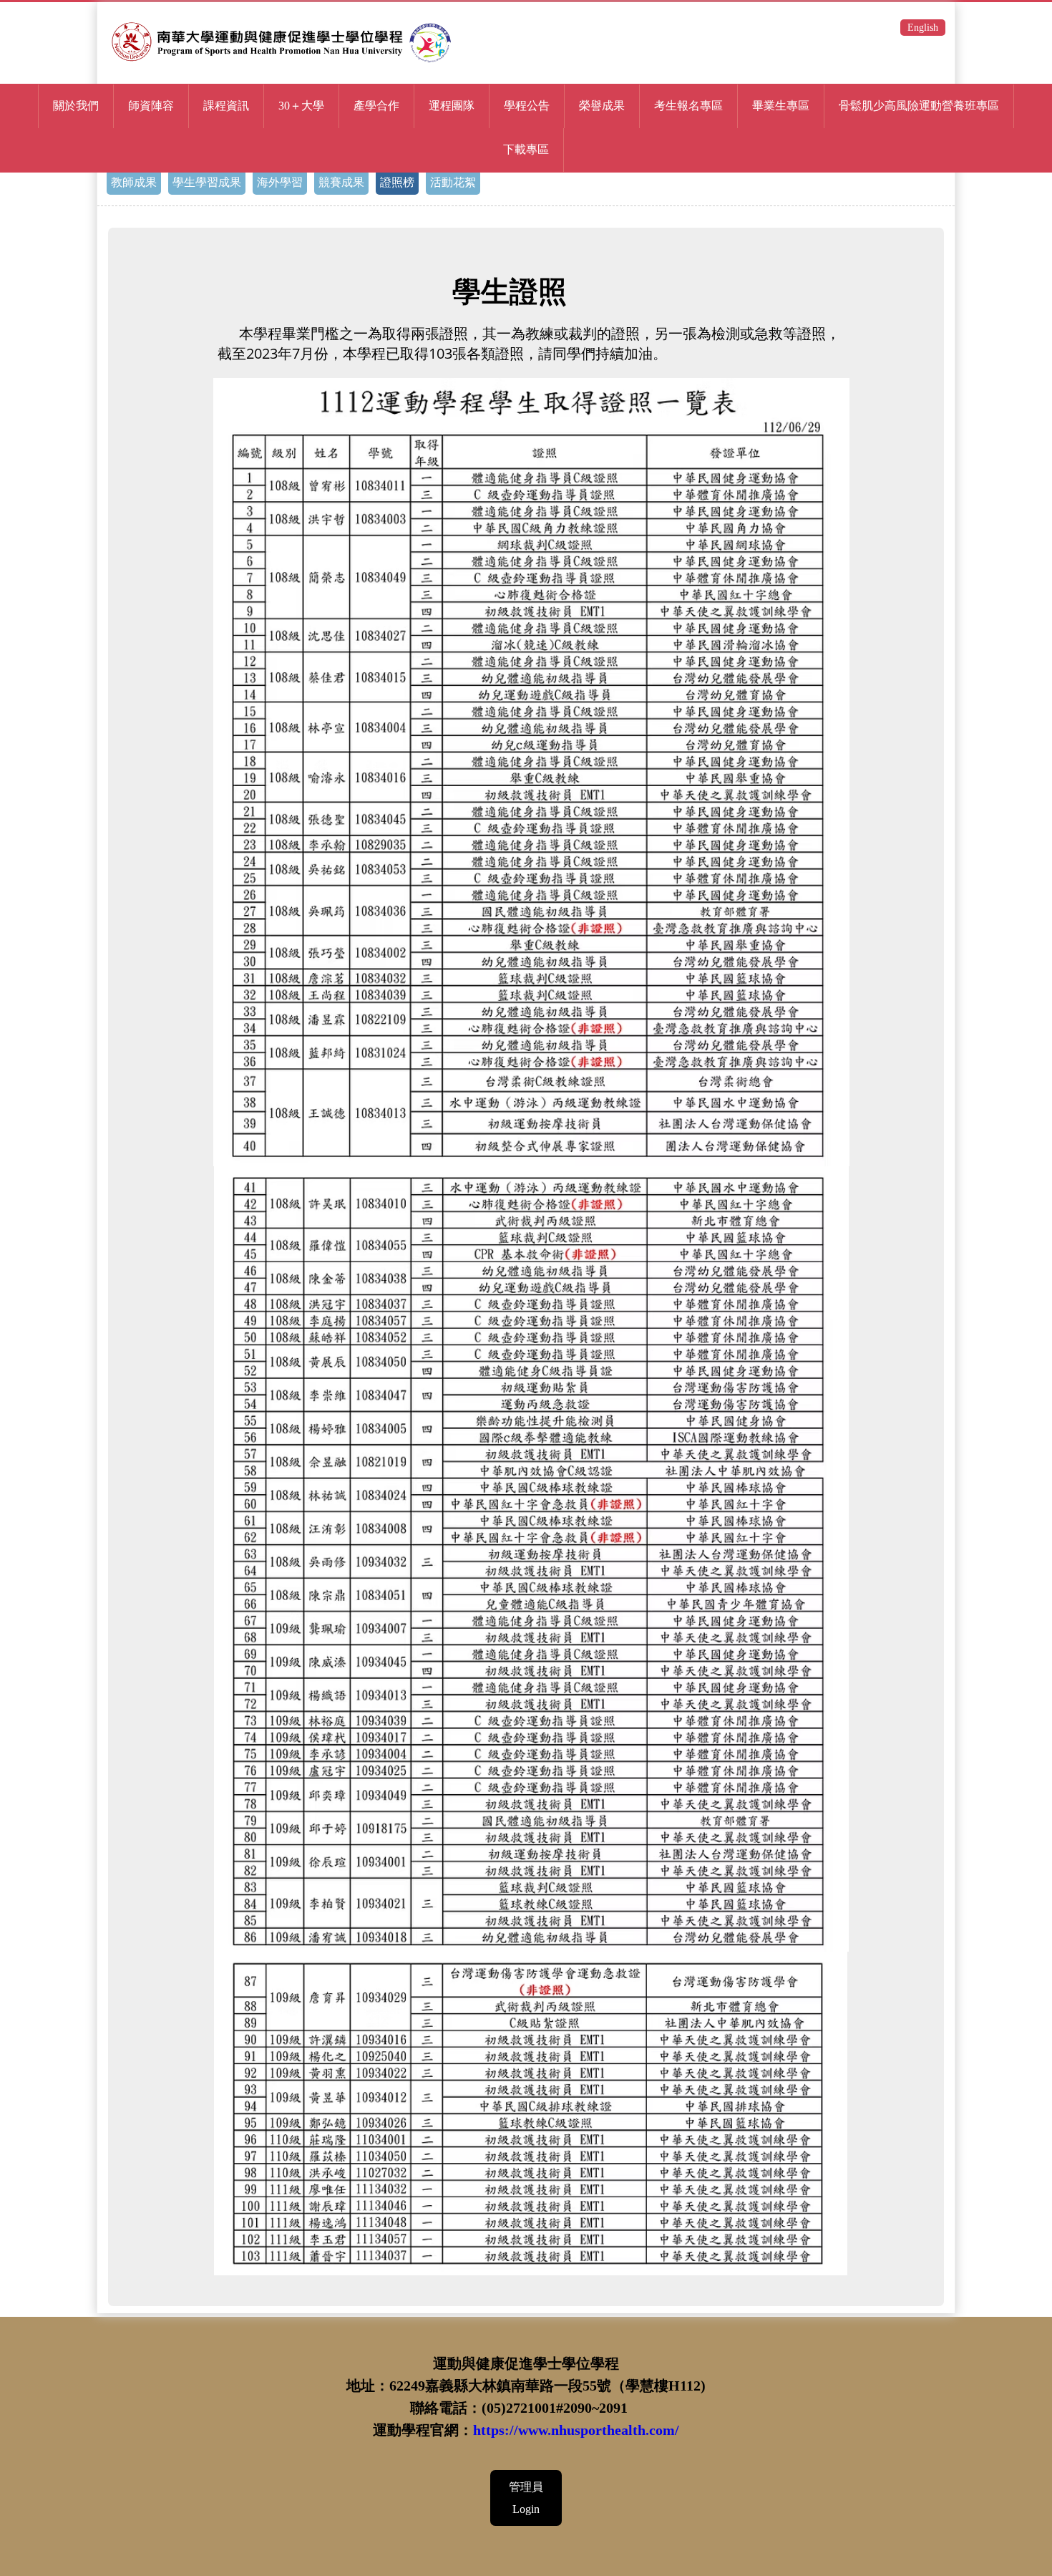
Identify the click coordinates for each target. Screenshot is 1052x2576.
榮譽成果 (602, 106)
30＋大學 (301, 106)
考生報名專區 (688, 106)
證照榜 (397, 182)
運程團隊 (452, 106)
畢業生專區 (781, 106)
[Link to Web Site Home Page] (285, 67)
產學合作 (376, 106)
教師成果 (134, 182)
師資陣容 (151, 106)
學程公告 (527, 106)
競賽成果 (341, 182)
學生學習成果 (207, 182)
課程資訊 (226, 106)
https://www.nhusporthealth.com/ (576, 2430)
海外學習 (280, 182)
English (923, 28)
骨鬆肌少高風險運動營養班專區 (919, 106)
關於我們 (76, 106)
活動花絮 (453, 182)
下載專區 (526, 149)
